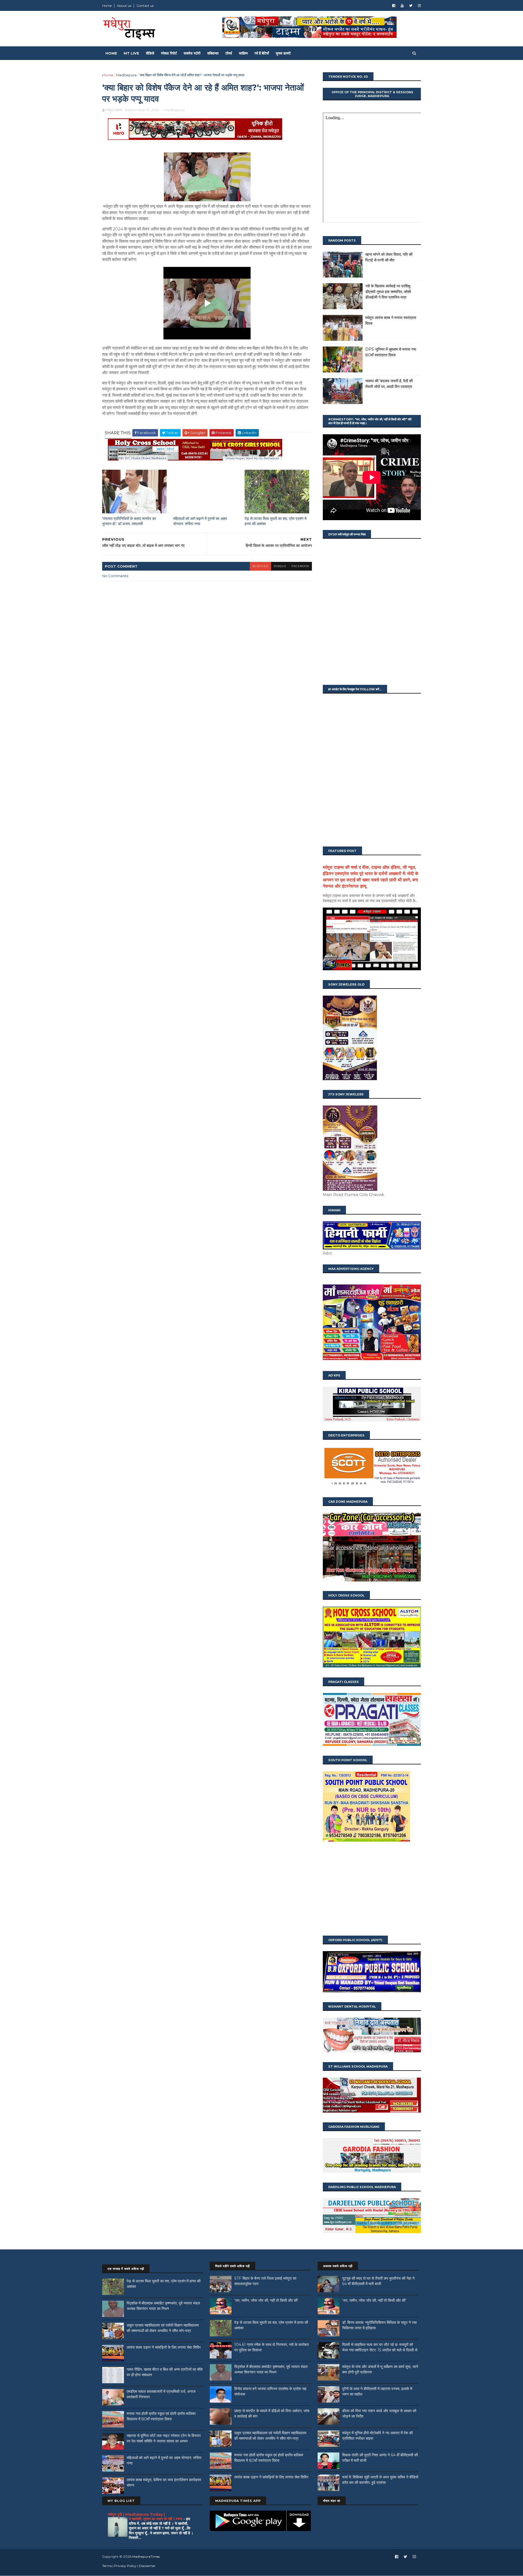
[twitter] (411, 6)
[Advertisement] (372, 1889)
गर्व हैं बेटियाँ (262, 53)
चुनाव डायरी (283, 53)
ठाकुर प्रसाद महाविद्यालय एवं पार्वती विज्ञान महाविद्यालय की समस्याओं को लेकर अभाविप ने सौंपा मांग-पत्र (163, 2328)
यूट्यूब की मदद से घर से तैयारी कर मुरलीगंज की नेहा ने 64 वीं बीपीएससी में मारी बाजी (378, 2281)
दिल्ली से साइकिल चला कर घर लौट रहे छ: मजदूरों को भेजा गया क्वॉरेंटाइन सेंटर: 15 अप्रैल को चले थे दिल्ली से (380, 2347)
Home (107, 6)
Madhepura (126, 75)
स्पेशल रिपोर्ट (169, 53)
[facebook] (394, 6)
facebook (300, 566)
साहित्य (243, 53)
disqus (280, 566)
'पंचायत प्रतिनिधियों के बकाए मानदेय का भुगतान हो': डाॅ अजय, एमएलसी (129, 521)
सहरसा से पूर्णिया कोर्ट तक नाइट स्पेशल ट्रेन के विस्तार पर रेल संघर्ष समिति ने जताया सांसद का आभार (164, 2438)
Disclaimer (147, 2566)
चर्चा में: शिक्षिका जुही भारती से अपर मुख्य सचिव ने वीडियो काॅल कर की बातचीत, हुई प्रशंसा (380, 2480)
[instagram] (419, 6)
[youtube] (402, 6)
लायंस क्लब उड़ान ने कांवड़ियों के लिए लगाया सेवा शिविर (164, 2347)
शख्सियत (213, 53)
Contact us (145, 6)
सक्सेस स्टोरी (192, 53)
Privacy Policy (125, 2566)
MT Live (131, 53)
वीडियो (150, 53)
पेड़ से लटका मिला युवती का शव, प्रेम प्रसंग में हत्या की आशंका (276, 521)
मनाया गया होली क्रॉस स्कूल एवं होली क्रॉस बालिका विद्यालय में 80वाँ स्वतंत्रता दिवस (161, 2416)
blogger (260, 566)
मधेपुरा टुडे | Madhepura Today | (136, 2514)
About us (124, 6)
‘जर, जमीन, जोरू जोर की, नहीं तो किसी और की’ (266, 2300)
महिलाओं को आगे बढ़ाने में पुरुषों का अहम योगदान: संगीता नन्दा (200, 521)
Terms (107, 2566)
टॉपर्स (229, 53)
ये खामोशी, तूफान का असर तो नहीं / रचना (156, 2519)
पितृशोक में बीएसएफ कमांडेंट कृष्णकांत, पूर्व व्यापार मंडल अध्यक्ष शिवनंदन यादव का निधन (163, 2306)
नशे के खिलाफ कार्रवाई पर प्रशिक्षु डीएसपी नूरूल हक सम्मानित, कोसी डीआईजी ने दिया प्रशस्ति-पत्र (388, 292)
